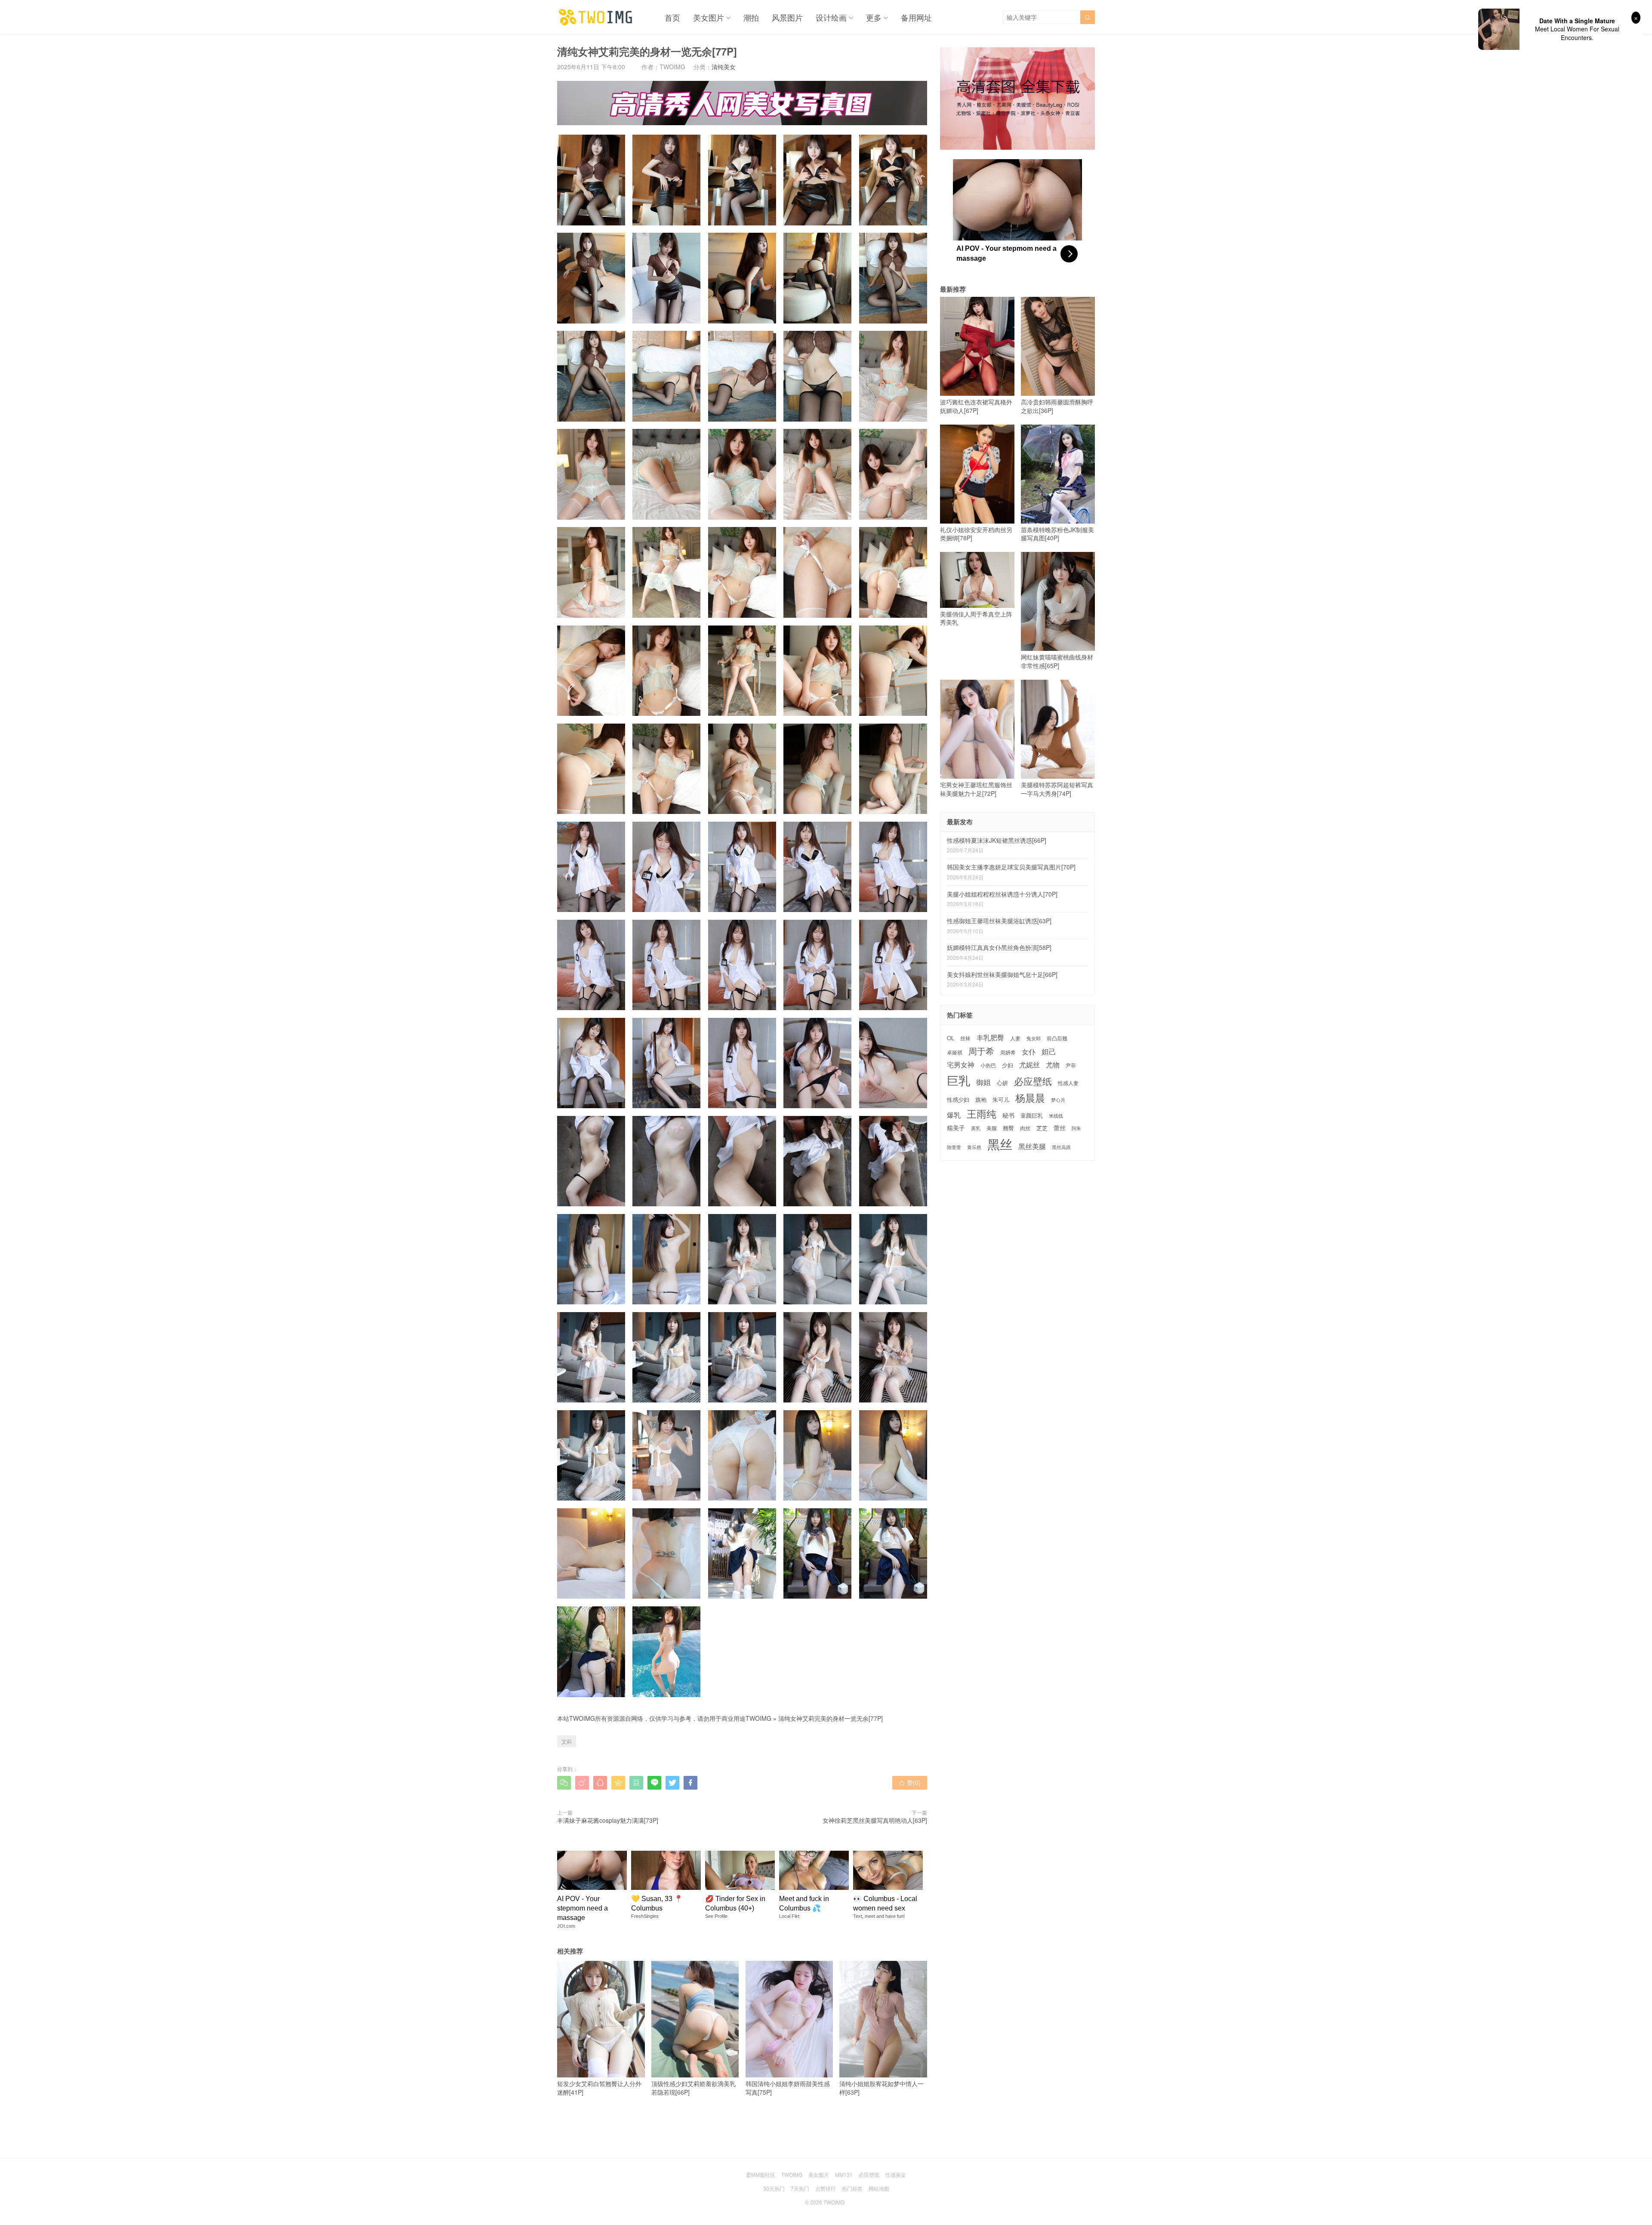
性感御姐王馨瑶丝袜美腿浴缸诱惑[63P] (999, 921)
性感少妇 (958, 1100)
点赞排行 (826, 2188)
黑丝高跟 (1061, 1147)
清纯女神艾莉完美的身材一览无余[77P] (831, 1718)
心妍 (1002, 1083)
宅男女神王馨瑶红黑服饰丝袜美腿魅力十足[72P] (976, 789)
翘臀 (1008, 1128)
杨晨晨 (1030, 1098)
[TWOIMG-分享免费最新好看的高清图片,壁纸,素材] (596, 17)
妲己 (1049, 1051)
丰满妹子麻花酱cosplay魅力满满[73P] (608, 1820)
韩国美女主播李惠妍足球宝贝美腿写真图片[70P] (1011, 867)
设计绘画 (831, 17)
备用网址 (916, 17)
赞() (910, 1782)
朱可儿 (1001, 1100)
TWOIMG (758, 1718)
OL (951, 1038)
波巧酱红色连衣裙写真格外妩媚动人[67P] (976, 406)
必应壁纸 (1033, 1081)
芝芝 (1042, 1128)
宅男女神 (961, 1065)
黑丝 (1000, 1144)
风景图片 (787, 17)
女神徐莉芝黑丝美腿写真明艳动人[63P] (875, 1820)
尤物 (1053, 1065)
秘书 (1008, 1115)
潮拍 (751, 17)
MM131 (844, 2174)
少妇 (1008, 1065)
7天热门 (800, 2188)
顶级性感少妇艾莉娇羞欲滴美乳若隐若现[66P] (693, 2088)
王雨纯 (982, 1114)
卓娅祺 (955, 1052)
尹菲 (1071, 1065)
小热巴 (988, 1065)
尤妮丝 (1029, 1065)
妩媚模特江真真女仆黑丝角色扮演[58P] (999, 947)
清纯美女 (724, 67)
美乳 (976, 1128)
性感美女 (896, 2174)
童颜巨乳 (1032, 1116)
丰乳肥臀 (990, 1037)
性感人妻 (1068, 1083)
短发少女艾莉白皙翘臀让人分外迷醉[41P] (599, 2088)
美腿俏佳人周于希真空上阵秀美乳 (976, 618)
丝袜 (965, 1038)
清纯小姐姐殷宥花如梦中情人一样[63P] (881, 2088)
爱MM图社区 (761, 2174)
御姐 (983, 1082)
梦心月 (1058, 1100)
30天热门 (774, 2188)
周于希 (981, 1051)
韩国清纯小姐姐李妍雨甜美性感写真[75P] (788, 2088)
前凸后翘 (1057, 1038)
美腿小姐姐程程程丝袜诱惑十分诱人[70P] (1002, 894)
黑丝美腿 (1032, 1146)
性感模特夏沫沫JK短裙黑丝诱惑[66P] (997, 840)
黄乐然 (974, 1147)
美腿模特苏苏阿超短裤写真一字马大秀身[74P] (1057, 789)
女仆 (1029, 1052)
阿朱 (1076, 1128)
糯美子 (956, 1128)
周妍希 (1008, 1052)
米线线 (1056, 1116)
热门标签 (852, 2188)
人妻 (1015, 1038)
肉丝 (1025, 1128)
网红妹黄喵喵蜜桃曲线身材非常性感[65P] (1057, 661)
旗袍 (981, 1100)
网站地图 (879, 2188)
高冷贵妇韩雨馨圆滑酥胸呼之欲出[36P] (1057, 406)
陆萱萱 (954, 1147)
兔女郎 (1034, 1039)
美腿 (992, 1128)
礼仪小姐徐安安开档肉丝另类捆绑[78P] (976, 534)
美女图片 (709, 17)
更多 (874, 17)
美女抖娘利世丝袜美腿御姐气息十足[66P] (1002, 974)
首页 (672, 17)
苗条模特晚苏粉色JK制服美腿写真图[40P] (1057, 534)
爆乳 (954, 1115)
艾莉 (567, 1741)
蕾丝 (1060, 1128)
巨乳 (959, 1080)
